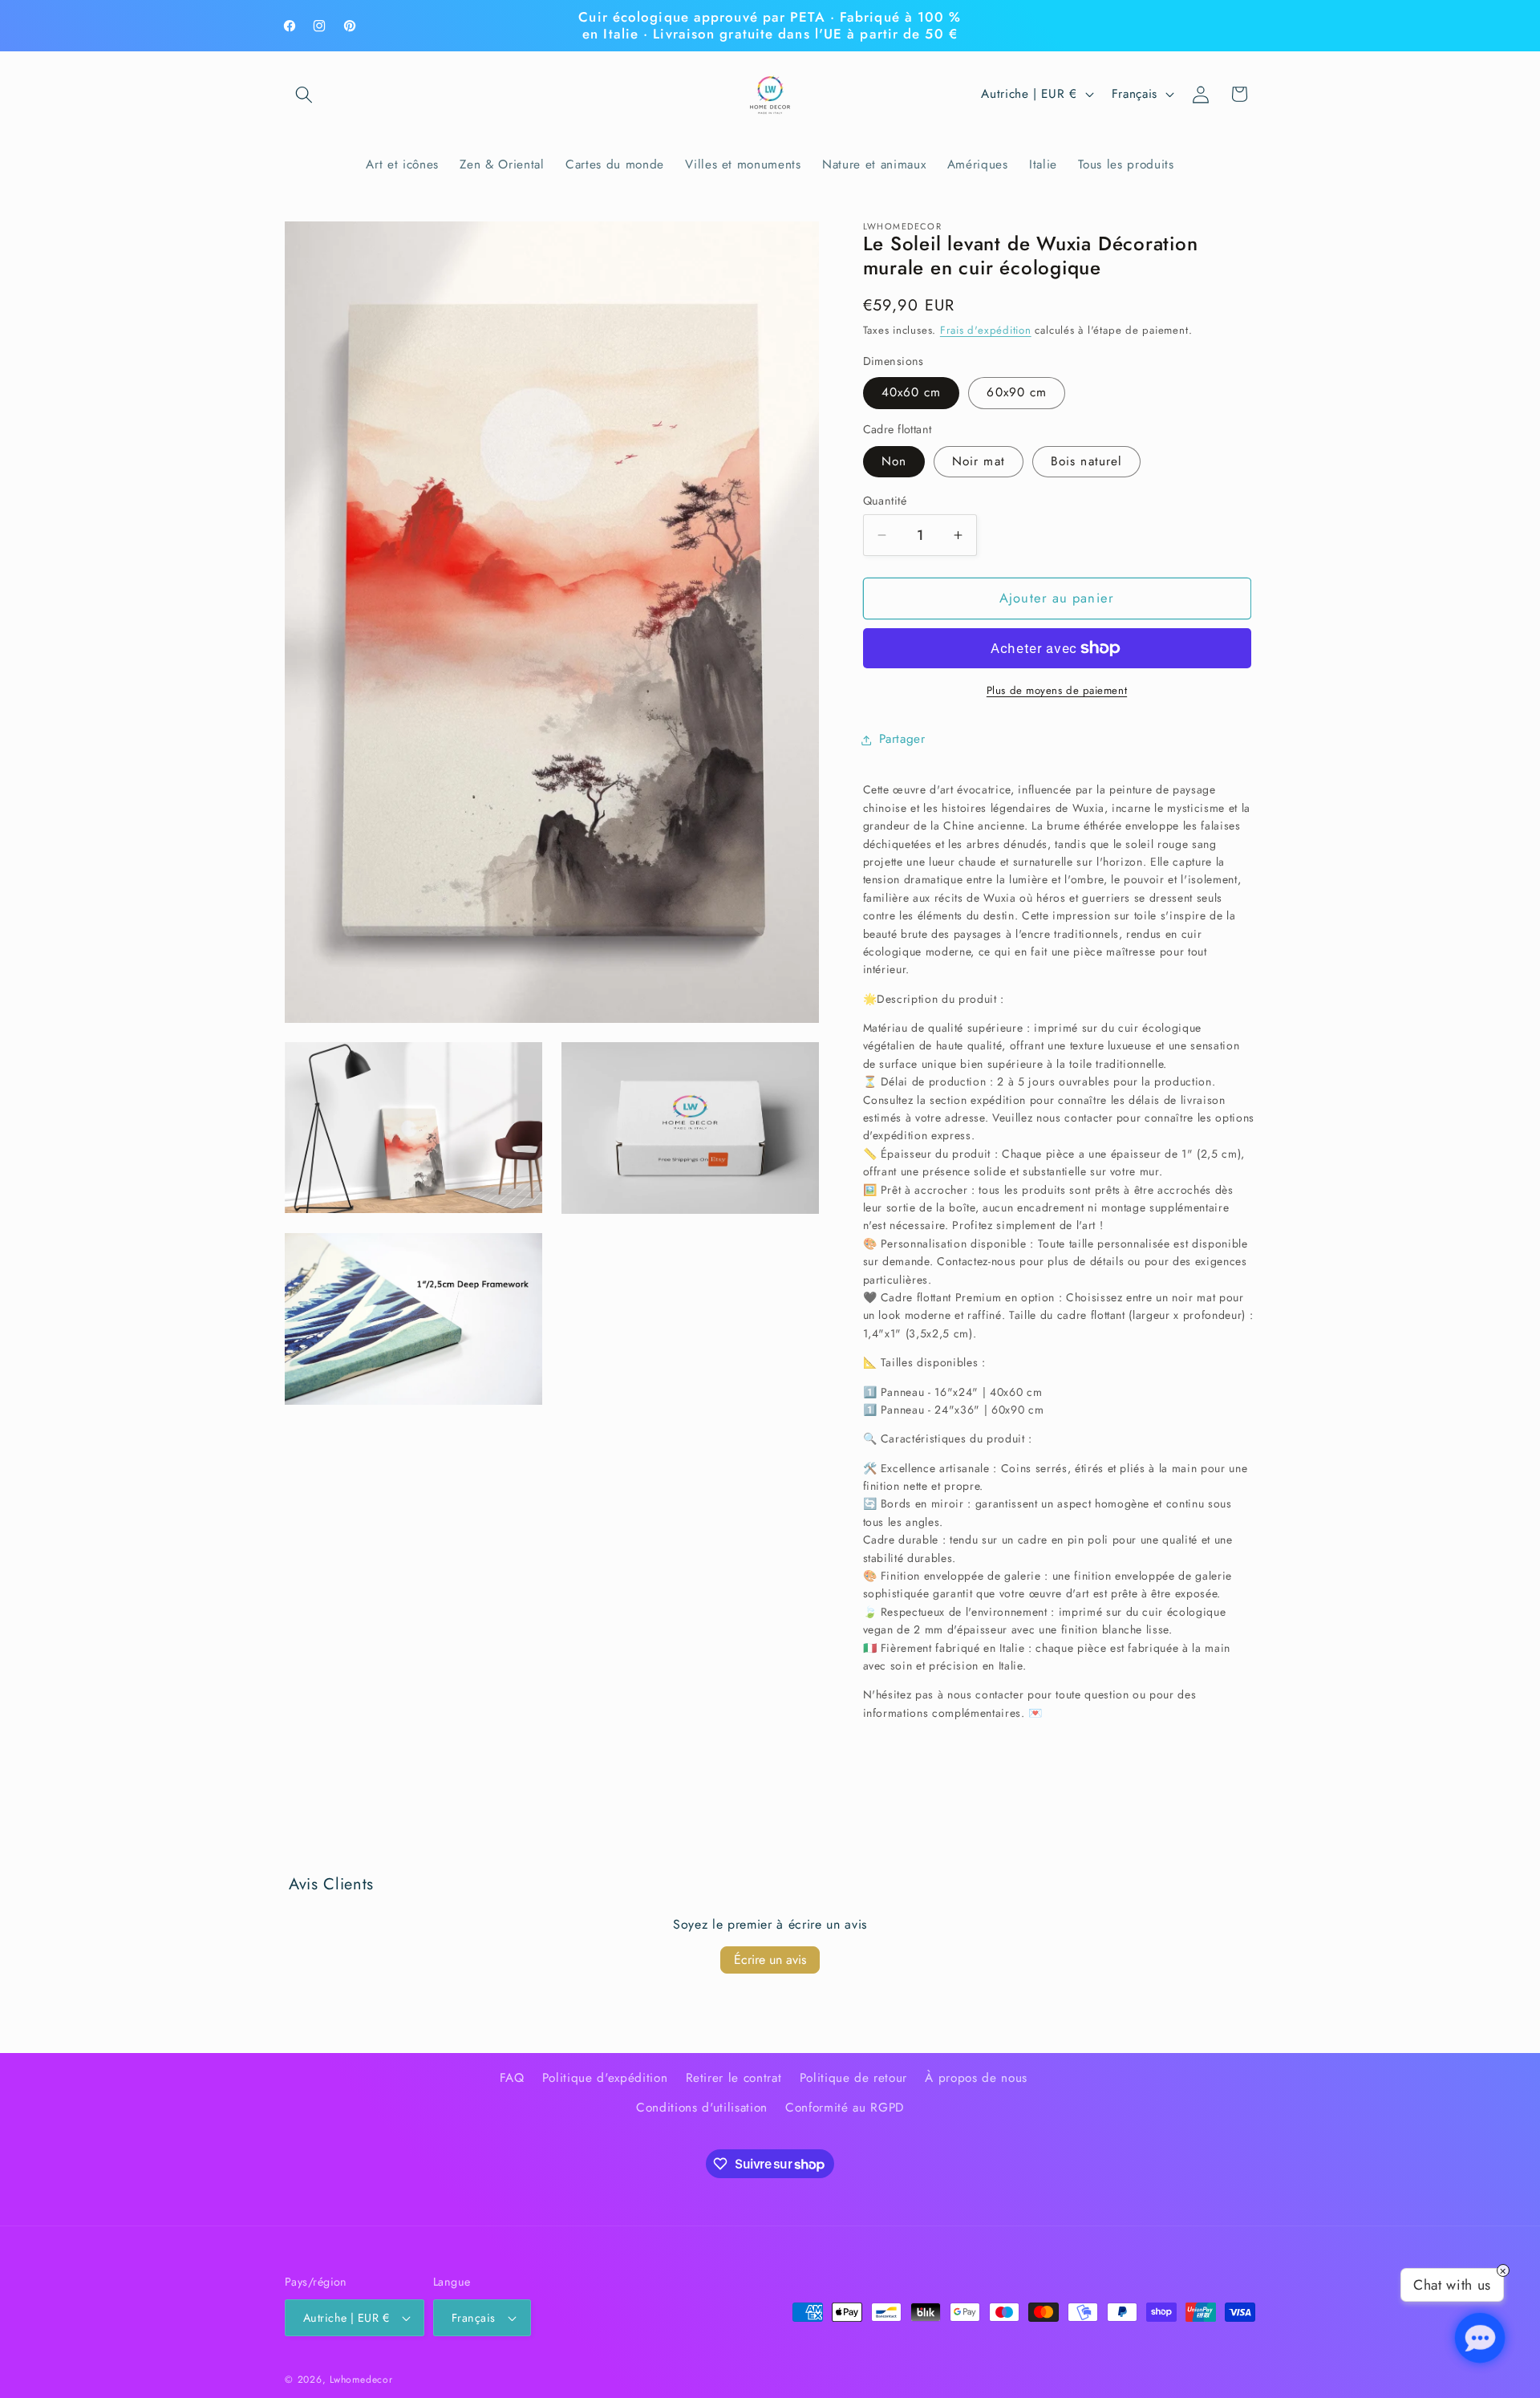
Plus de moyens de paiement (1057, 690)
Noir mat (979, 461)
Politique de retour (854, 2077)
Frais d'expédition (986, 331)
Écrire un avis (770, 1960)
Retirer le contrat (734, 2077)
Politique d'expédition (605, 2077)
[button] (304, 94)
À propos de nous (976, 2077)
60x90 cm (1017, 393)
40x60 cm (912, 393)
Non (894, 461)
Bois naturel (1086, 461)
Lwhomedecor (361, 2380)
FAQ (512, 2077)
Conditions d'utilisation (702, 2108)
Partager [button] (902, 740)
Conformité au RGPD (845, 2108)
